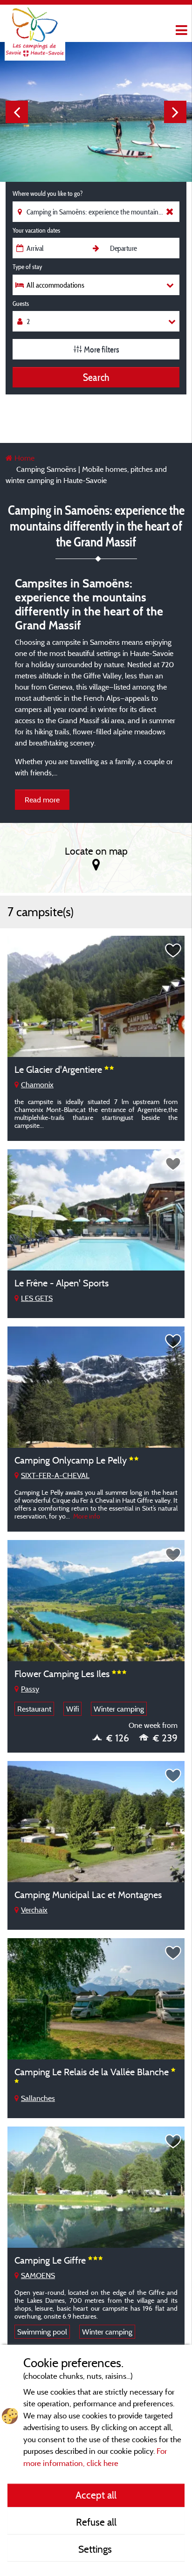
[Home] (35, 26)
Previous (17, 112)
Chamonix (37, 1084)
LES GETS (37, 1298)
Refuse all (96, 2522)
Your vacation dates (36, 230)
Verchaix (34, 1910)
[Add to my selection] (173, 951)
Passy (30, 1689)
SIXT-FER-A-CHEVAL (55, 1475)
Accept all (96, 2495)
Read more (42, 800)
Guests (21, 304)
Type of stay (27, 267)
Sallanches (38, 2098)
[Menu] (180, 31)
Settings (96, 2549)
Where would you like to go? (48, 193)
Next (175, 112)
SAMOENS (38, 2275)
